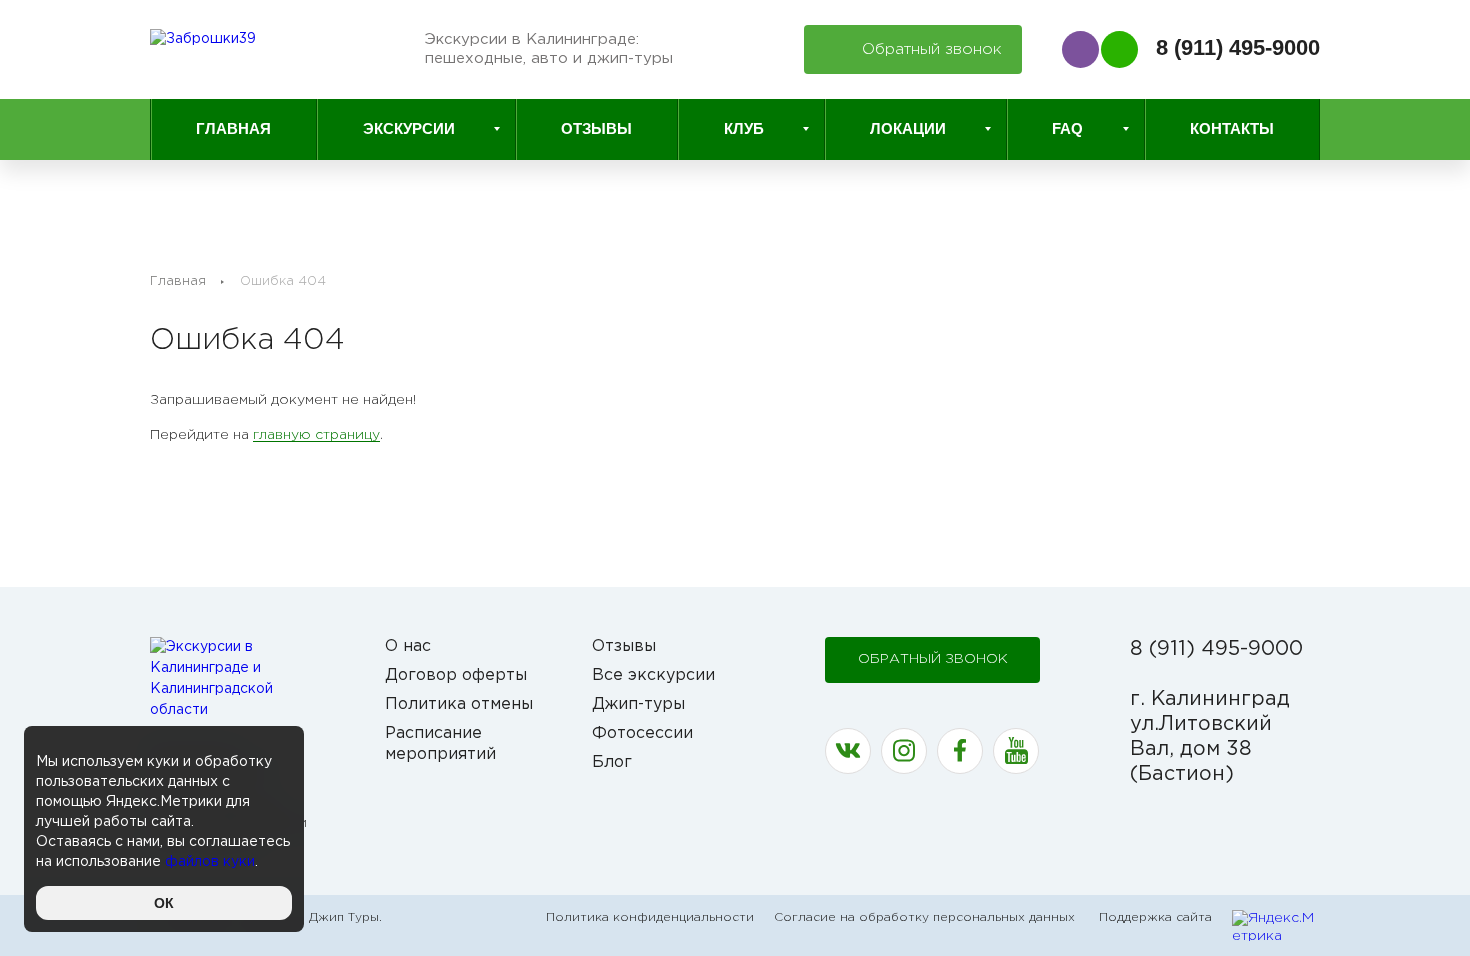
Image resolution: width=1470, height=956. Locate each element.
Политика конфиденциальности (650, 917)
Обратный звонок (933, 659)
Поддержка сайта (1155, 917)
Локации (908, 128)
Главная (233, 128)
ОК (164, 903)
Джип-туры (638, 704)
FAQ (1067, 128)
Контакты (1232, 128)
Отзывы (596, 128)
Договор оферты (456, 675)
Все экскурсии (653, 675)
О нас (408, 646)
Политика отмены (459, 704)
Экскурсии (409, 128)
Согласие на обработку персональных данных (924, 917)
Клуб (744, 128)
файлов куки (210, 862)
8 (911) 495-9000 (1238, 47)
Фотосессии (642, 733)
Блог (612, 762)
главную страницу (316, 435)
